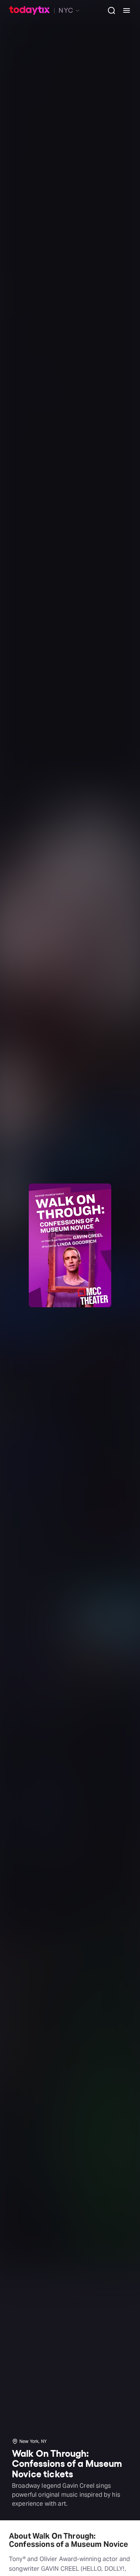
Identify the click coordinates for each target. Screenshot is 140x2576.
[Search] (109, 10)
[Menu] (124, 10)
